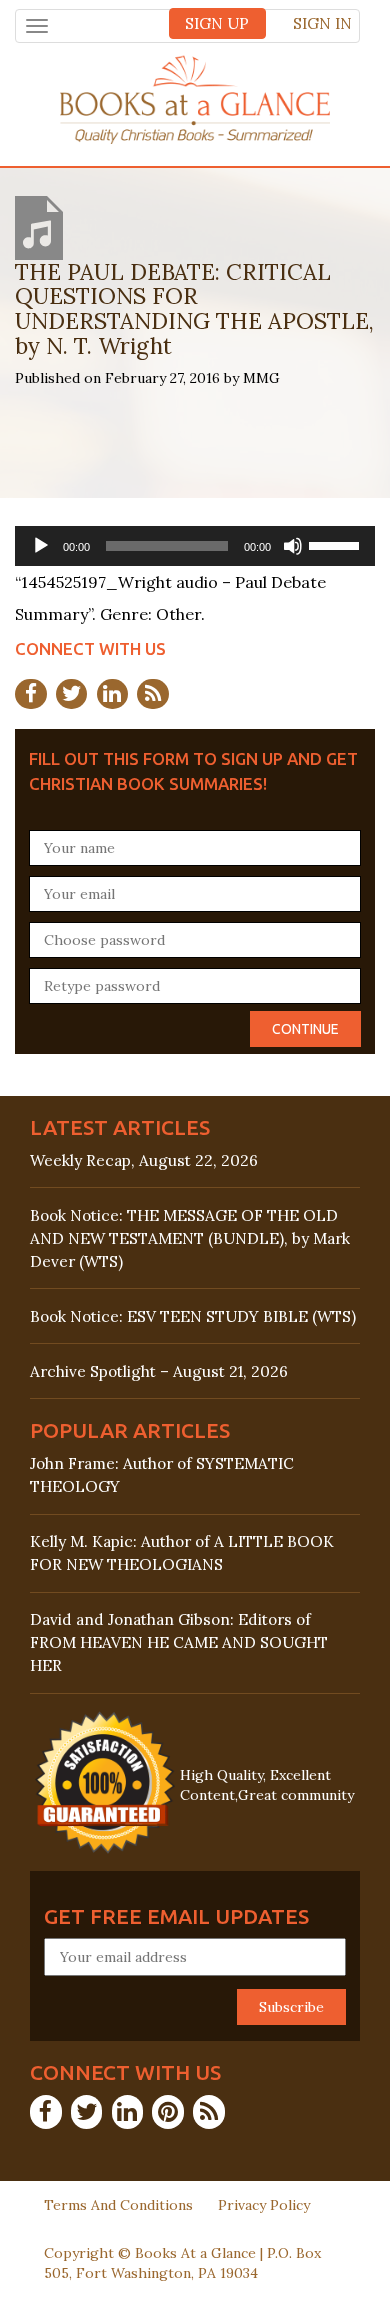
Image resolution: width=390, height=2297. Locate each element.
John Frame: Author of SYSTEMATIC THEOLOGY (162, 1475)
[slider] (337, 544)
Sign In (322, 23)
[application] (195, 546)
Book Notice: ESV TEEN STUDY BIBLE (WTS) (193, 1316)
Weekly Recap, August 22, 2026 (144, 1160)
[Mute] (293, 546)
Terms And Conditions (118, 2205)
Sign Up (217, 23)
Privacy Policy (264, 2205)
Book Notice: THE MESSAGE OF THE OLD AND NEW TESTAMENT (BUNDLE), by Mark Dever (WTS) (190, 1238)
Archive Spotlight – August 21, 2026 (159, 1371)
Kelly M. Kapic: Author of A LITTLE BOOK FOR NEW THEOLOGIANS (182, 1553)
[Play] (41, 546)
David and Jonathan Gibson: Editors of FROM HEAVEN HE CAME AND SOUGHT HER (179, 1642)
